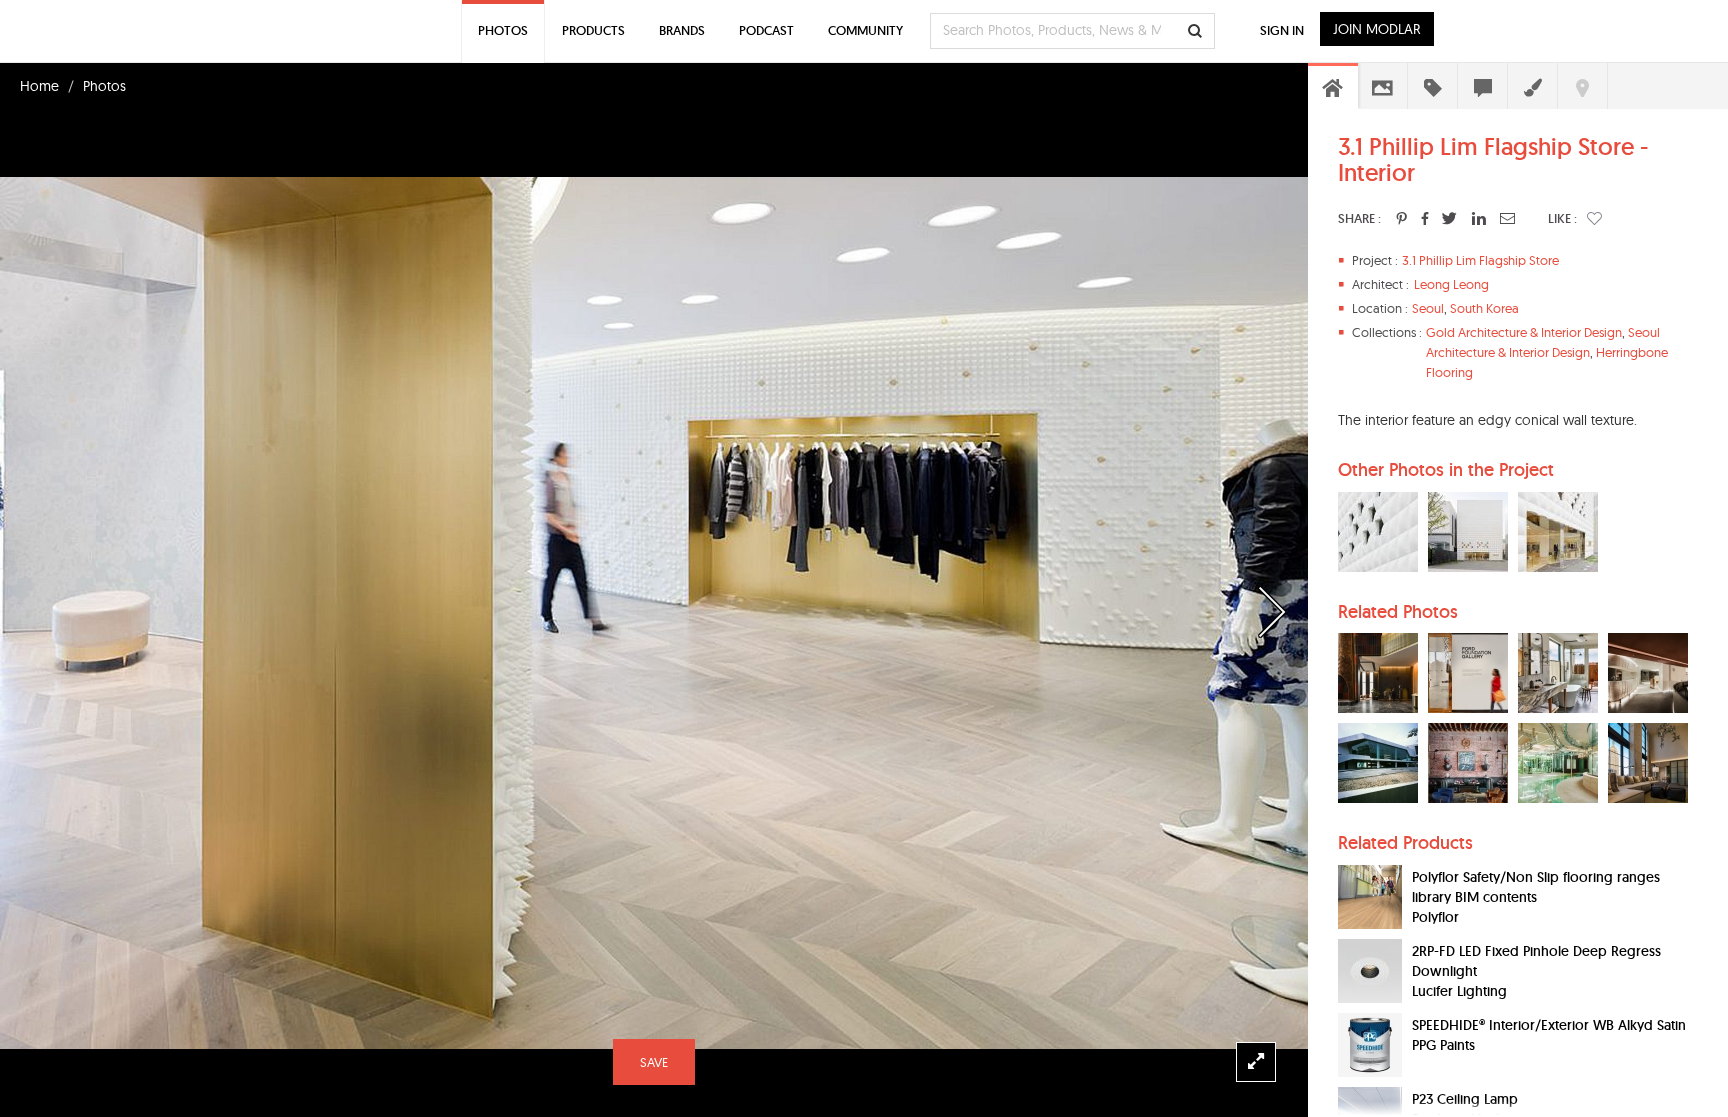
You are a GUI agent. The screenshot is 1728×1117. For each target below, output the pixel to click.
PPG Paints (1443, 1045)
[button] (1594, 218)
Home (39, 86)
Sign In (1282, 30)
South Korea (1484, 308)
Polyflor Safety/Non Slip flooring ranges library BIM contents (1536, 887)
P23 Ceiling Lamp (1465, 1099)
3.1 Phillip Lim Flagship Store (1480, 260)
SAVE (654, 1062)
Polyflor (1435, 917)
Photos (104, 86)
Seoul (1428, 308)
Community (865, 30)
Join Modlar (1377, 29)
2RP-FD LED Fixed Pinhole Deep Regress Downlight (1536, 961)
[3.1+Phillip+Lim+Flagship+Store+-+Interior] (1401, 218)
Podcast (766, 30)
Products (593, 30)
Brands (682, 30)
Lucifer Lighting (1459, 991)
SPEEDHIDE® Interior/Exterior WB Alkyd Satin (1549, 1025)
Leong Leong (1451, 284)
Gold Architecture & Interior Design (1524, 332)
